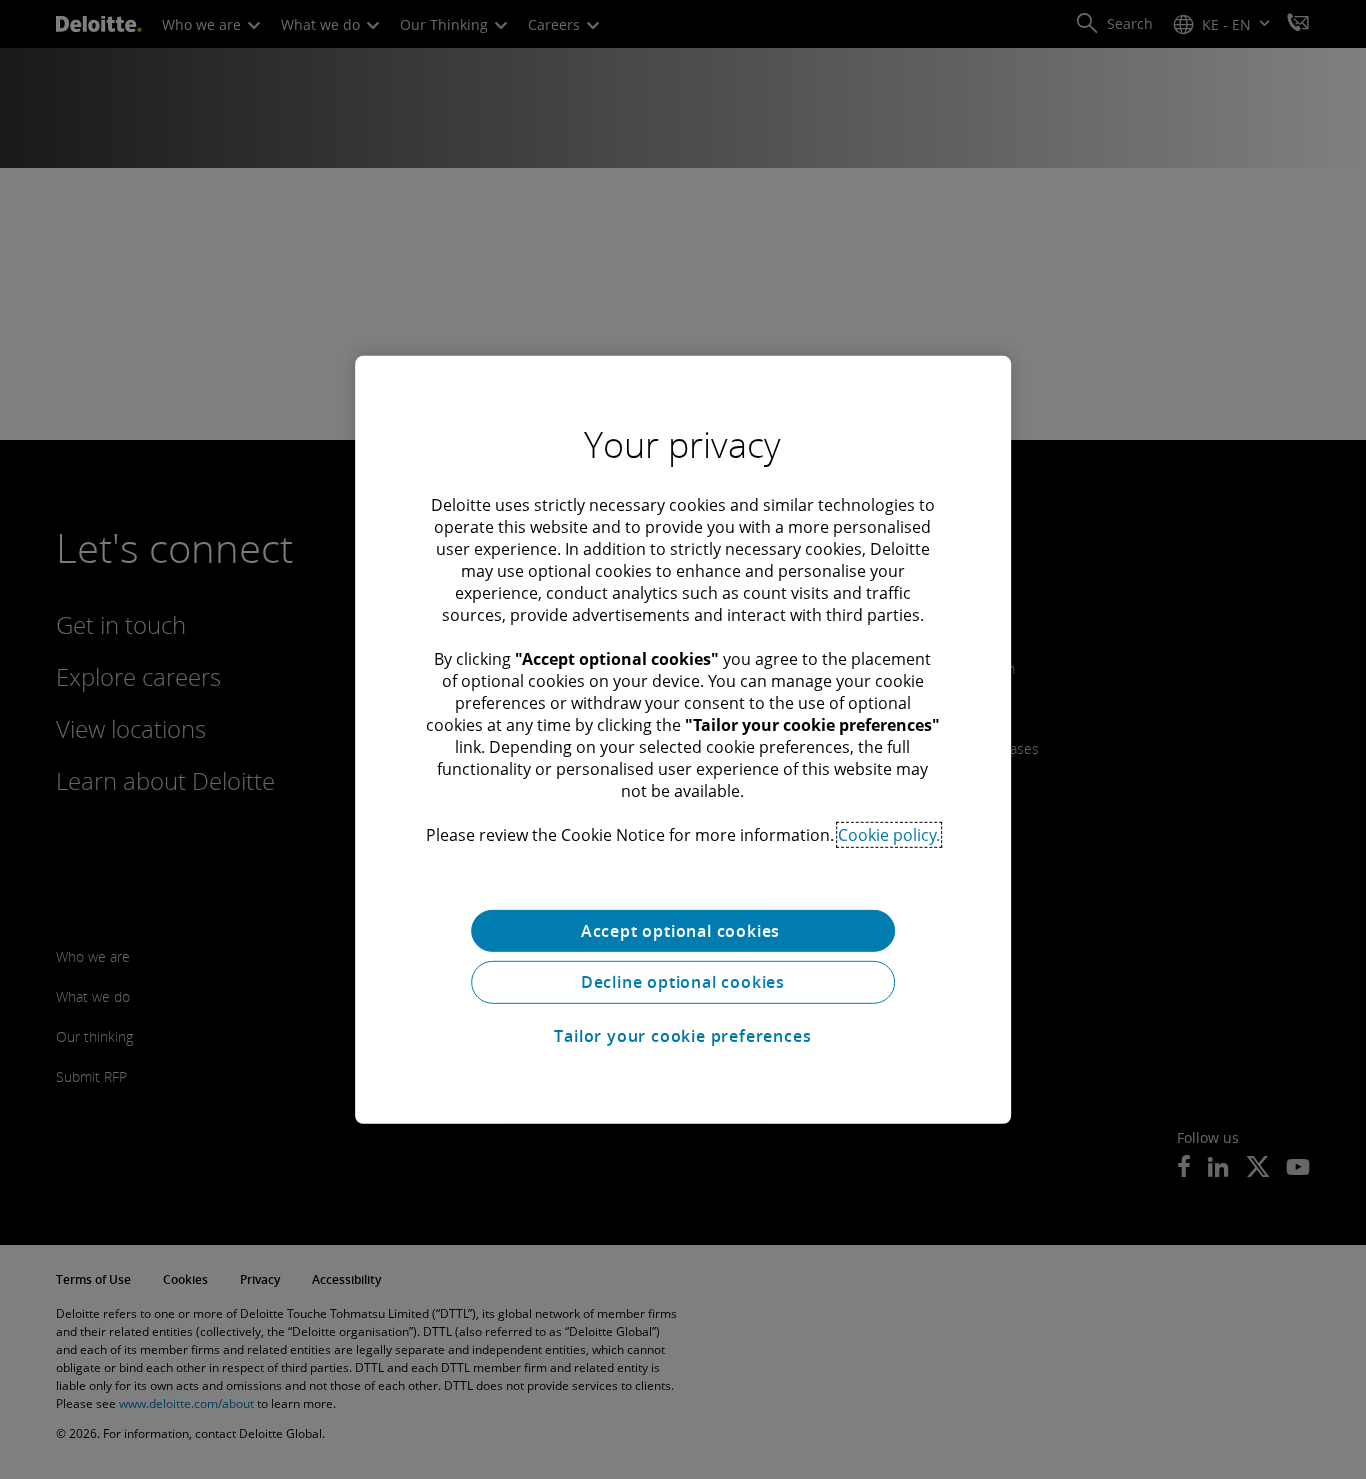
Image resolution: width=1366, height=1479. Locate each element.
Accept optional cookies (683, 930)
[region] (683, 739)
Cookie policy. (889, 834)
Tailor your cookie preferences (682, 1036)
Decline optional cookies (683, 982)
